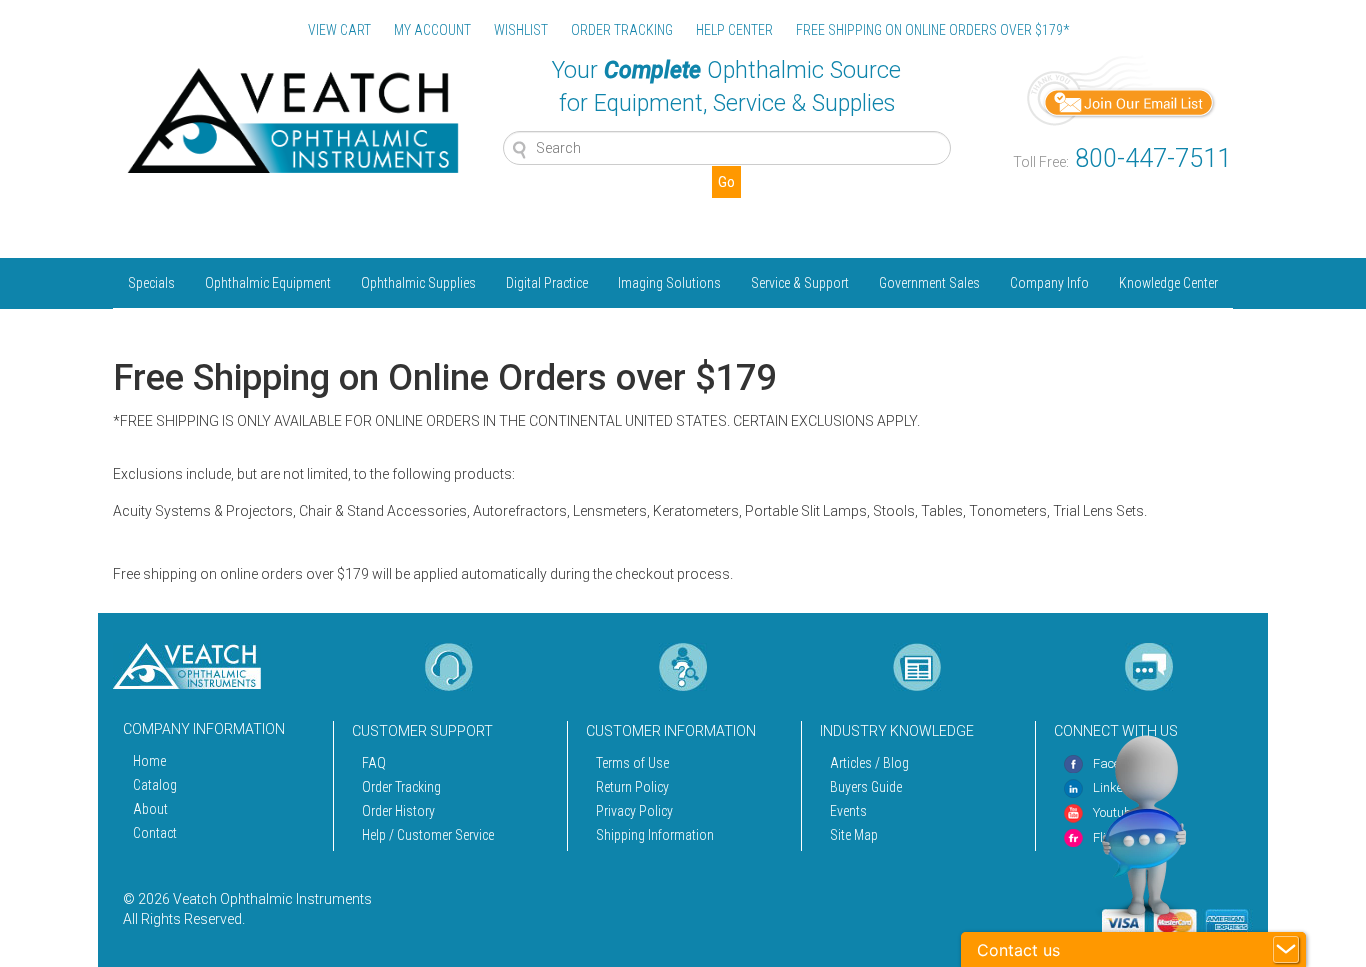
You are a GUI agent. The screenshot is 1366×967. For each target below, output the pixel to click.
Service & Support (800, 283)
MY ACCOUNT (432, 30)
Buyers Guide (866, 787)
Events (848, 811)
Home (149, 761)
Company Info (1049, 283)
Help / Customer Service (428, 835)
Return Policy (632, 787)
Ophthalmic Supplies (418, 283)
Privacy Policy (634, 811)
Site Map (854, 835)
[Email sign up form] (1122, 89)
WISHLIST (521, 30)
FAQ (374, 763)
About (150, 809)
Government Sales (929, 283)
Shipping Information (655, 835)
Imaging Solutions (669, 283)
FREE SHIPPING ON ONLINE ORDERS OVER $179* (932, 30)
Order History (398, 811)
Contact (155, 833)
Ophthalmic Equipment (268, 283)
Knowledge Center (1168, 283)
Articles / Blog (869, 763)
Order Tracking (401, 787)
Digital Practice (547, 283)
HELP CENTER (734, 30)
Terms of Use (632, 763)
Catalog (155, 785)
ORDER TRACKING (622, 30)
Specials (151, 283)
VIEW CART (339, 30)
